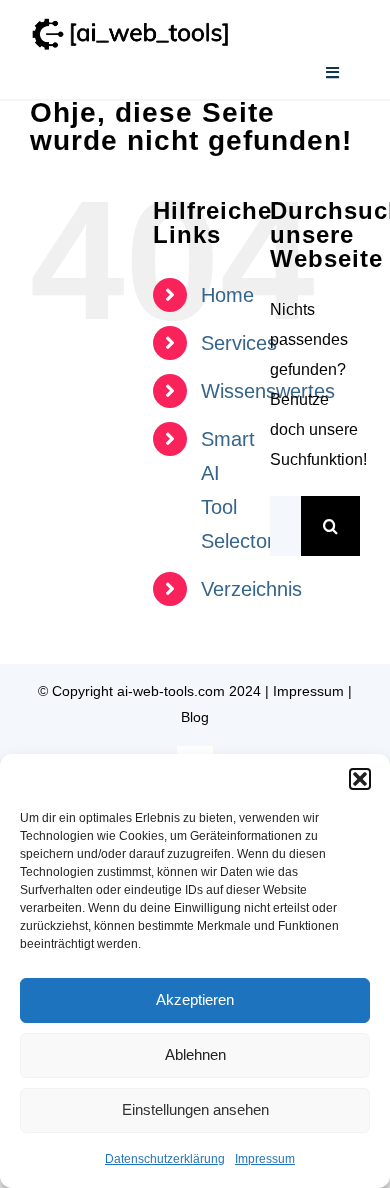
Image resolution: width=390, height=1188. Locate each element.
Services (239, 343)
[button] (360, 779)
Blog (195, 717)
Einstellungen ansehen (195, 1109)
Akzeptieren (195, 999)
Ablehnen (195, 1054)
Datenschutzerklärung (165, 1159)
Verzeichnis (251, 589)
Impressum (265, 1159)
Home (227, 295)
